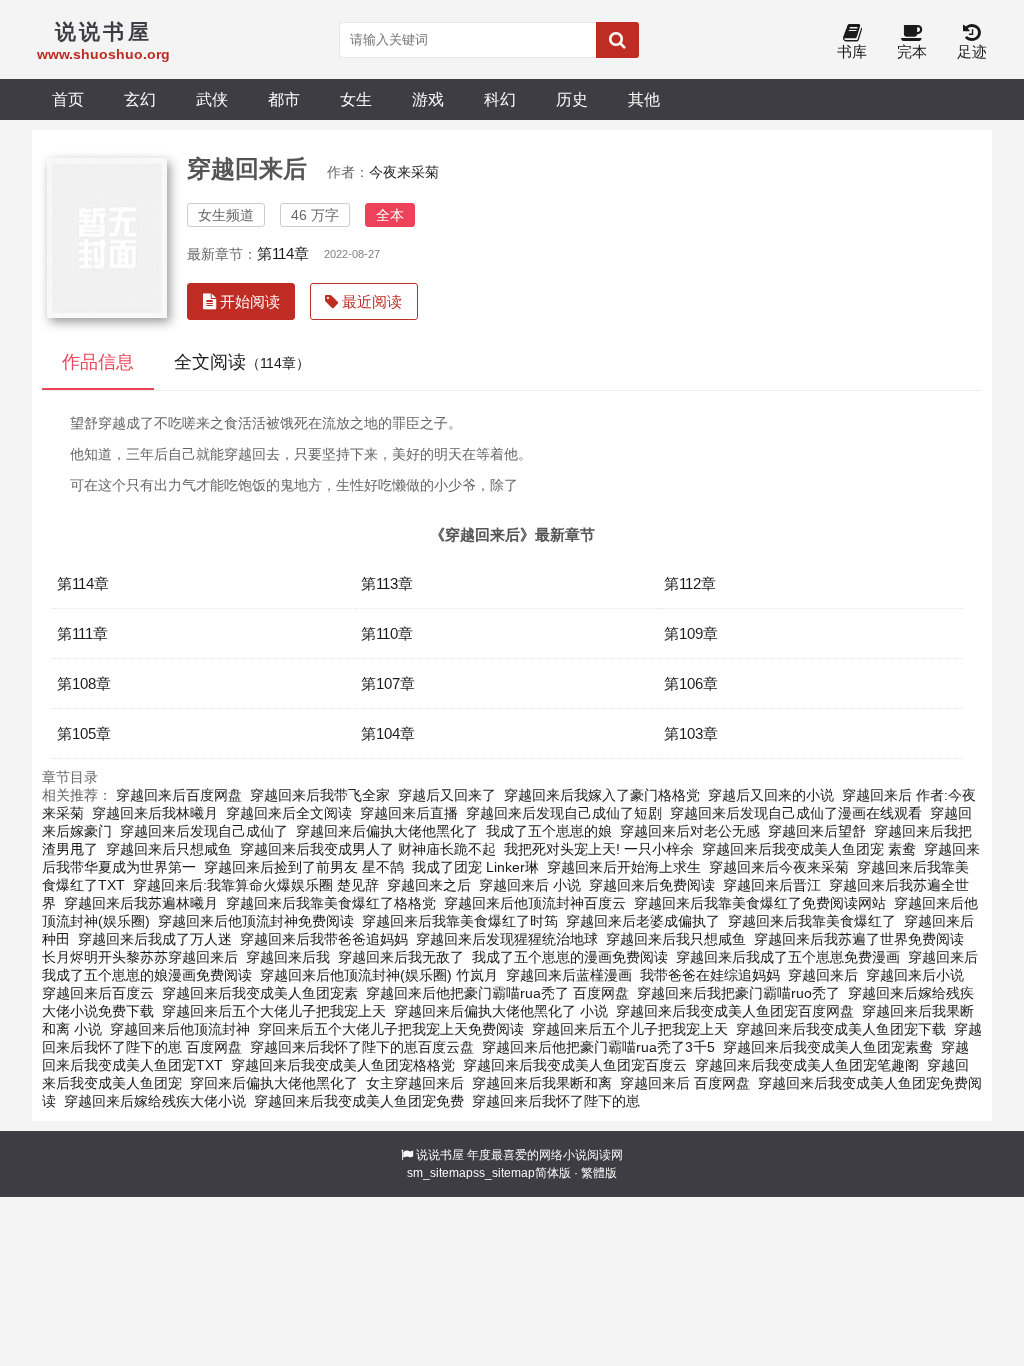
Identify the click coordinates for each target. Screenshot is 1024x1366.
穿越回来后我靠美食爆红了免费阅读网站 (760, 903)
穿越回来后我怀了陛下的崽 (556, 1101)
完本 (912, 51)
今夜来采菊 (404, 172)
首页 (68, 99)
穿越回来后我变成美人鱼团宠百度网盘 (735, 1011)
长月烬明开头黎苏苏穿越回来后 (140, 957)
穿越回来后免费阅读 (652, 885)
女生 (356, 99)
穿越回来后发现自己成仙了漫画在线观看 (796, 813)
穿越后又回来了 (447, 795)
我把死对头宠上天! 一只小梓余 (599, 849)
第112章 (690, 583)
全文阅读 (242, 362)
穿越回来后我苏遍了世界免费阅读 (859, 939)
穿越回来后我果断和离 (542, 1083)
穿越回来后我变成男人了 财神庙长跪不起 (368, 849)
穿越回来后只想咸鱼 (169, 849)
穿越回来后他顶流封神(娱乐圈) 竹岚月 (379, 975)
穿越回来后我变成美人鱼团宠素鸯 (828, 1047)
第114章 (283, 253)
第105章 (84, 733)
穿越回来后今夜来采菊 (779, 867)
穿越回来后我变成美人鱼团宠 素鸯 (809, 849)
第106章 (691, 683)
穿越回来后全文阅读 (289, 813)
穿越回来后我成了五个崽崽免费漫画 (788, 957)
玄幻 (140, 99)
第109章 (691, 633)
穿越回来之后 (429, 885)
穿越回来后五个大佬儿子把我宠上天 (274, 1011)
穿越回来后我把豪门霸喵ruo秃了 (738, 993)
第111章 (82, 633)
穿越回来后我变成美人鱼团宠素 (260, 993)
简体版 (553, 1173)
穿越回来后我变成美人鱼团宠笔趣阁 (807, 1065)
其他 (644, 99)
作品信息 (98, 362)
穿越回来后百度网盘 (179, 795)
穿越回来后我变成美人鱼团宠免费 (359, 1101)
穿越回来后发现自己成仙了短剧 (564, 813)
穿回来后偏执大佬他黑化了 (274, 1083)
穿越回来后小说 (915, 975)
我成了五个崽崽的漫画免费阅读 (570, 957)
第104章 (388, 733)
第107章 (388, 683)
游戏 (428, 99)
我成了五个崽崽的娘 (549, 831)
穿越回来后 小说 (530, 885)
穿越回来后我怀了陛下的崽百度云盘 (362, 1047)
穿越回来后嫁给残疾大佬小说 (155, 1101)
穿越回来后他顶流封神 (180, 1029)
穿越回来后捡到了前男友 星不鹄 (304, 867)
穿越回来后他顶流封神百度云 (535, 903)
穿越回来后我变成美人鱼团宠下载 (841, 1029)
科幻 (500, 99)
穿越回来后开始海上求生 (624, 867)
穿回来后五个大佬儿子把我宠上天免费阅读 (391, 1029)
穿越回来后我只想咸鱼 (676, 939)
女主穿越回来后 (415, 1083)
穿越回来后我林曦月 (155, 813)
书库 (852, 51)
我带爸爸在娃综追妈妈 (710, 975)
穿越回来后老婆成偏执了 (643, 921)
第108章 (84, 683)
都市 (284, 99)
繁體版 (599, 1173)
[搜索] (617, 40)
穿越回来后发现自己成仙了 (204, 831)
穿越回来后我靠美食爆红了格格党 (331, 903)
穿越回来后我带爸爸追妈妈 (324, 939)
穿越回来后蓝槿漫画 (569, 975)
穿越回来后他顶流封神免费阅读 (256, 921)
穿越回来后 (823, 975)
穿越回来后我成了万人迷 (155, 939)
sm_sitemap (440, 1173)
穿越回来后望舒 (817, 831)
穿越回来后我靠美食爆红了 (812, 921)
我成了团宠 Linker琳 (475, 867)
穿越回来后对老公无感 (690, 831)
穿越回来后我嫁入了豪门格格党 (602, 795)
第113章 (387, 583)
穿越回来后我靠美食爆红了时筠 (460, 921)
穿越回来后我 (288, 957)
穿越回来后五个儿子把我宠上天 (630, 1029)
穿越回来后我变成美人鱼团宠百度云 (575, 1065)
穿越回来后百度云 (98, 993)
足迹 (972, 51)
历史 (572, 99)
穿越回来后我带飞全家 (320, 795)
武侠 (212, 99)
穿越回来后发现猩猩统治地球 (507, 939)
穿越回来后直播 (409, 813)
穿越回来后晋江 (772, 885)
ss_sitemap (504, 1173)
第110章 (387, 633)
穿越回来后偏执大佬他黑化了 (387, 831)
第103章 (691, 733)
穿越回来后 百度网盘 (685, 1083)
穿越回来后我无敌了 (401, 957)
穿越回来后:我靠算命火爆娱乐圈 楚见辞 (256, 885)
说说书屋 (440, 1155)
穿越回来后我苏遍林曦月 (141, 903)
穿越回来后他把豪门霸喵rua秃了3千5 (598, 1047)
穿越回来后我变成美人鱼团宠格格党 (343, 1065)
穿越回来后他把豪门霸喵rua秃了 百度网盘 (497, 993)
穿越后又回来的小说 (771, 795)
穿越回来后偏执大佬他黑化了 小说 (501, 1011)
